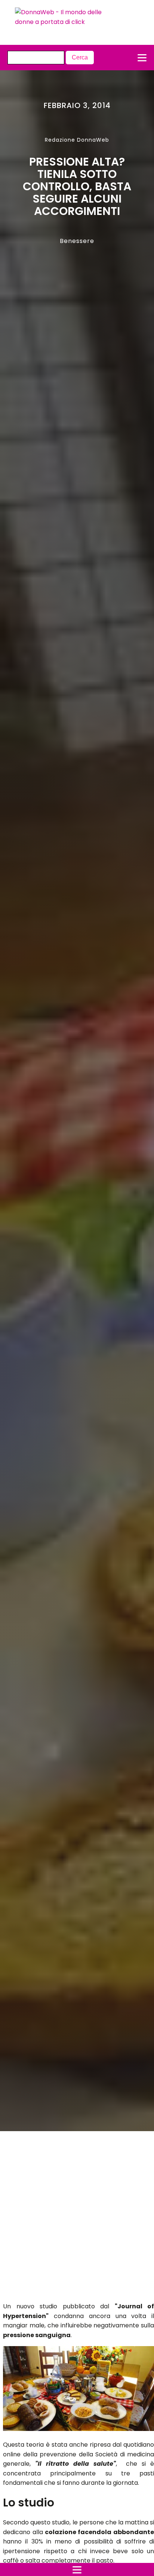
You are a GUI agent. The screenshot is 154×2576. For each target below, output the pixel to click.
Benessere (77, 241)
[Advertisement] (69, 2219)
